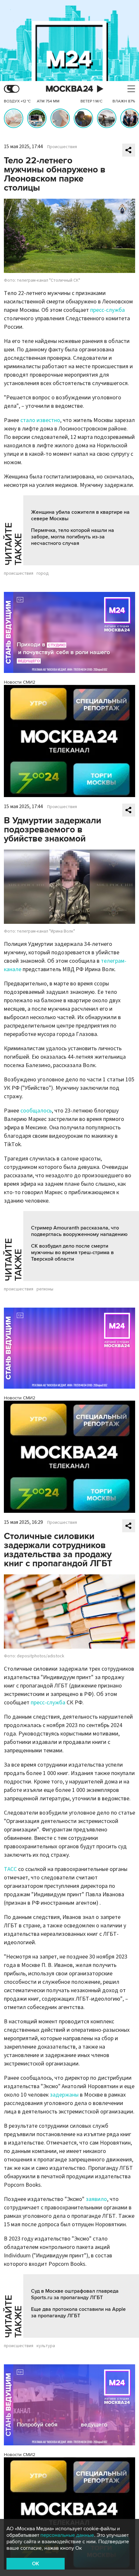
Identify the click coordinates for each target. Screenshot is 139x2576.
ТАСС (10, 1869)
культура (46, 2346)
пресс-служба (107, 310)
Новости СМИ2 (20, 682)
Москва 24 (69, 89)
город (43, 573)
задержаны (64, 2095)
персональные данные (67, 2535)
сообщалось (36, 1111)
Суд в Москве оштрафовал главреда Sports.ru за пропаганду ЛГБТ (75, 2294)
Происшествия (62, 147)
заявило (96, 2199)
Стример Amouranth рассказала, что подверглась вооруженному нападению (79, 1231)
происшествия (19, 573)
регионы (45, 1289)
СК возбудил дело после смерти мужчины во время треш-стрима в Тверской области (72, 1253)
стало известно (40, 420)
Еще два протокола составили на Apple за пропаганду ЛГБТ (78, 2312)
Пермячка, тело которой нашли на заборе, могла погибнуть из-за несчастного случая (73, 537)
